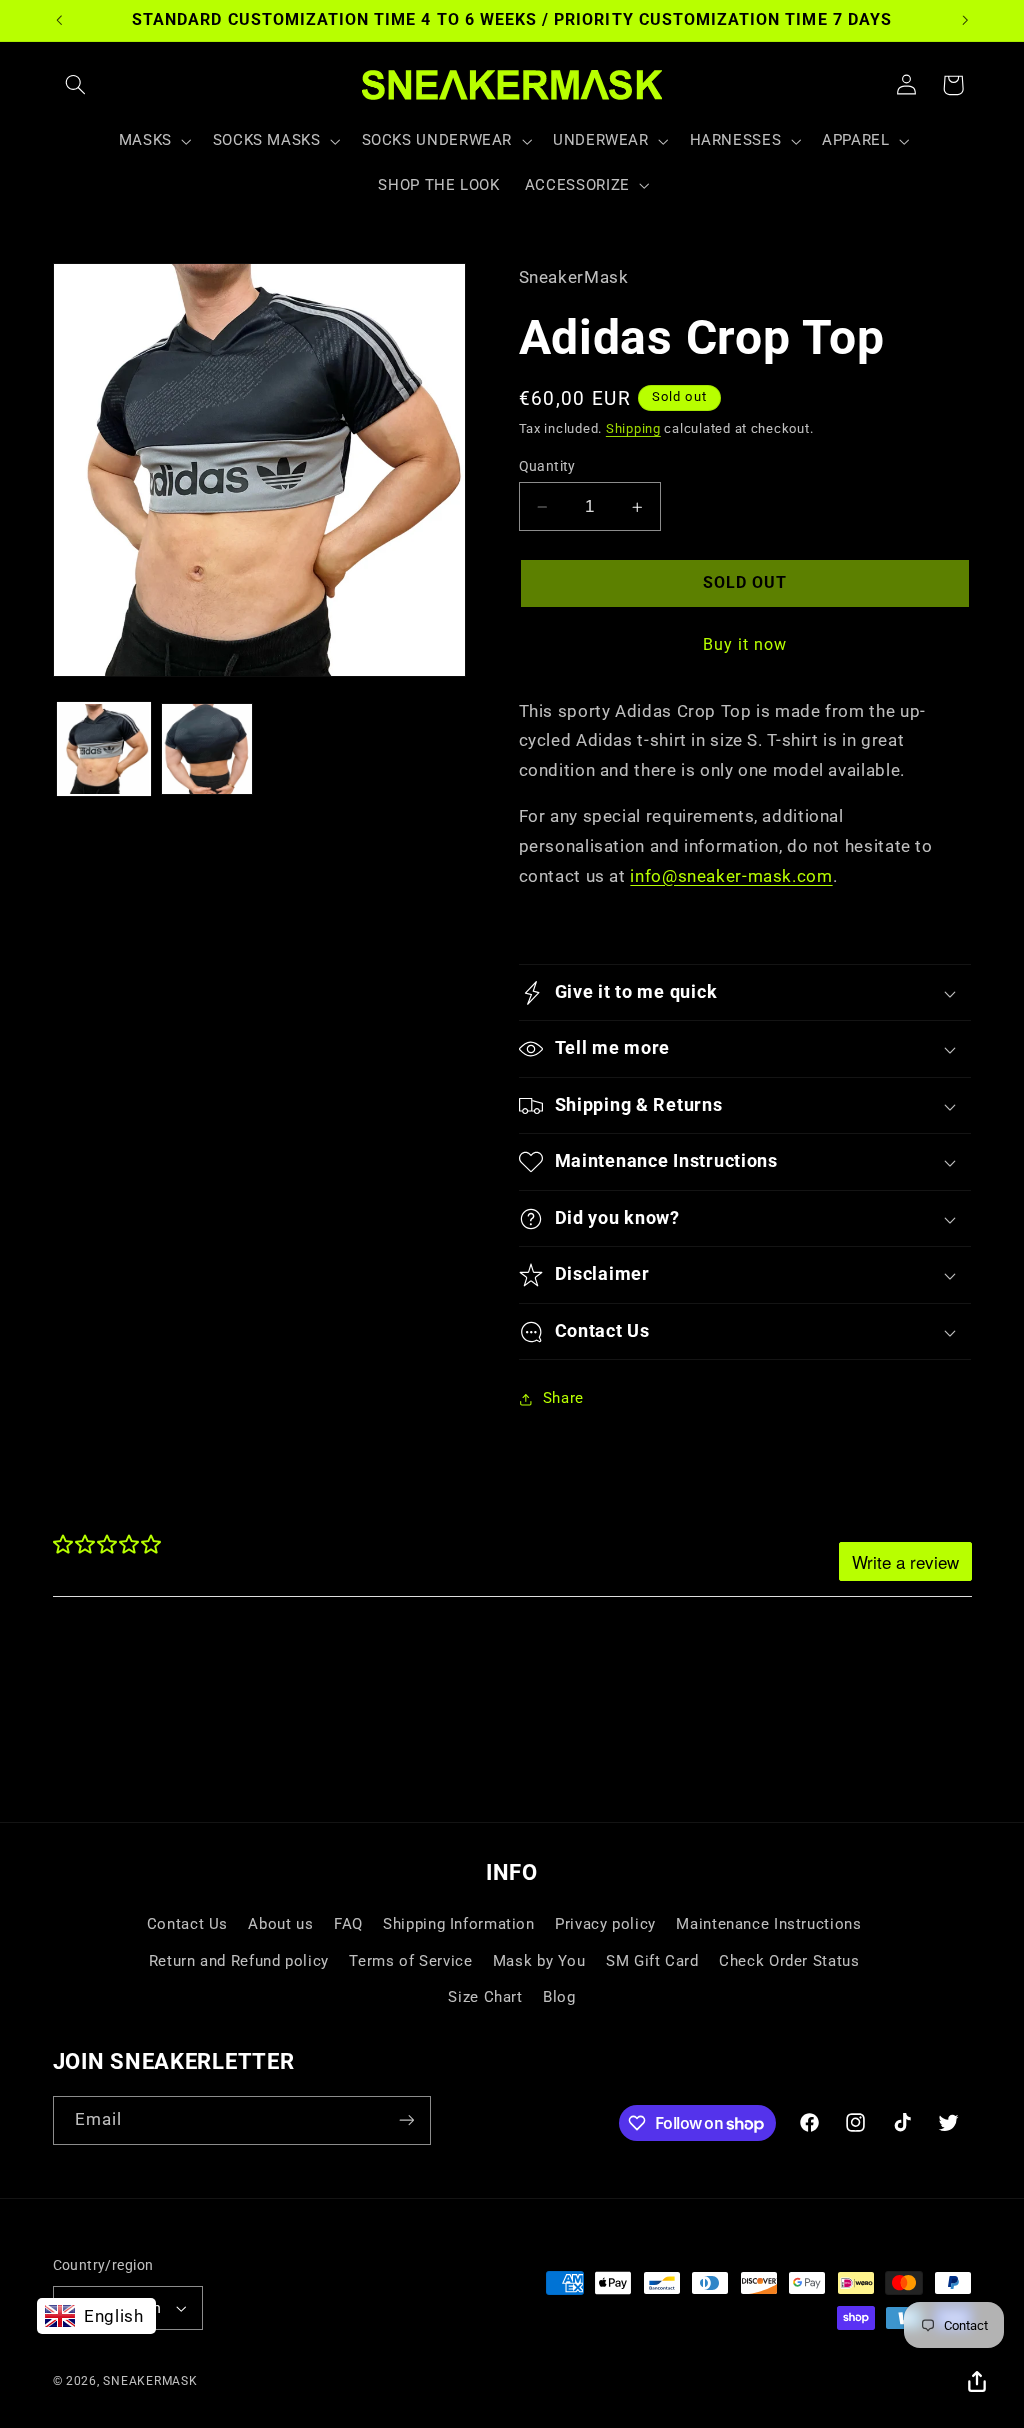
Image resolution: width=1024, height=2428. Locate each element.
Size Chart (485, 1997)
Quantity (547, 466)
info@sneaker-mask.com (731, 876)
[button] (76, 85)
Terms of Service (410, 1961)
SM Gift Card (652, 1961)
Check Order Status (789, 1961)
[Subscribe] (406, 2120)
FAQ (348, 1924)
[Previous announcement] (59, 20)
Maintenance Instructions (768, 1924)
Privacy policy (605, 1924)
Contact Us (187, 1924)
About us (280, 1924)
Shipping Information (459, 1924)
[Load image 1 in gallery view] (104, 749)
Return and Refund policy (239, 1961)
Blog (559, 1997)
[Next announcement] (965, 20)
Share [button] (563, 1398)
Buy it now (745, 644)
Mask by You (539, 1961)
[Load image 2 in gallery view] (207, 749)
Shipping (633, 428)
